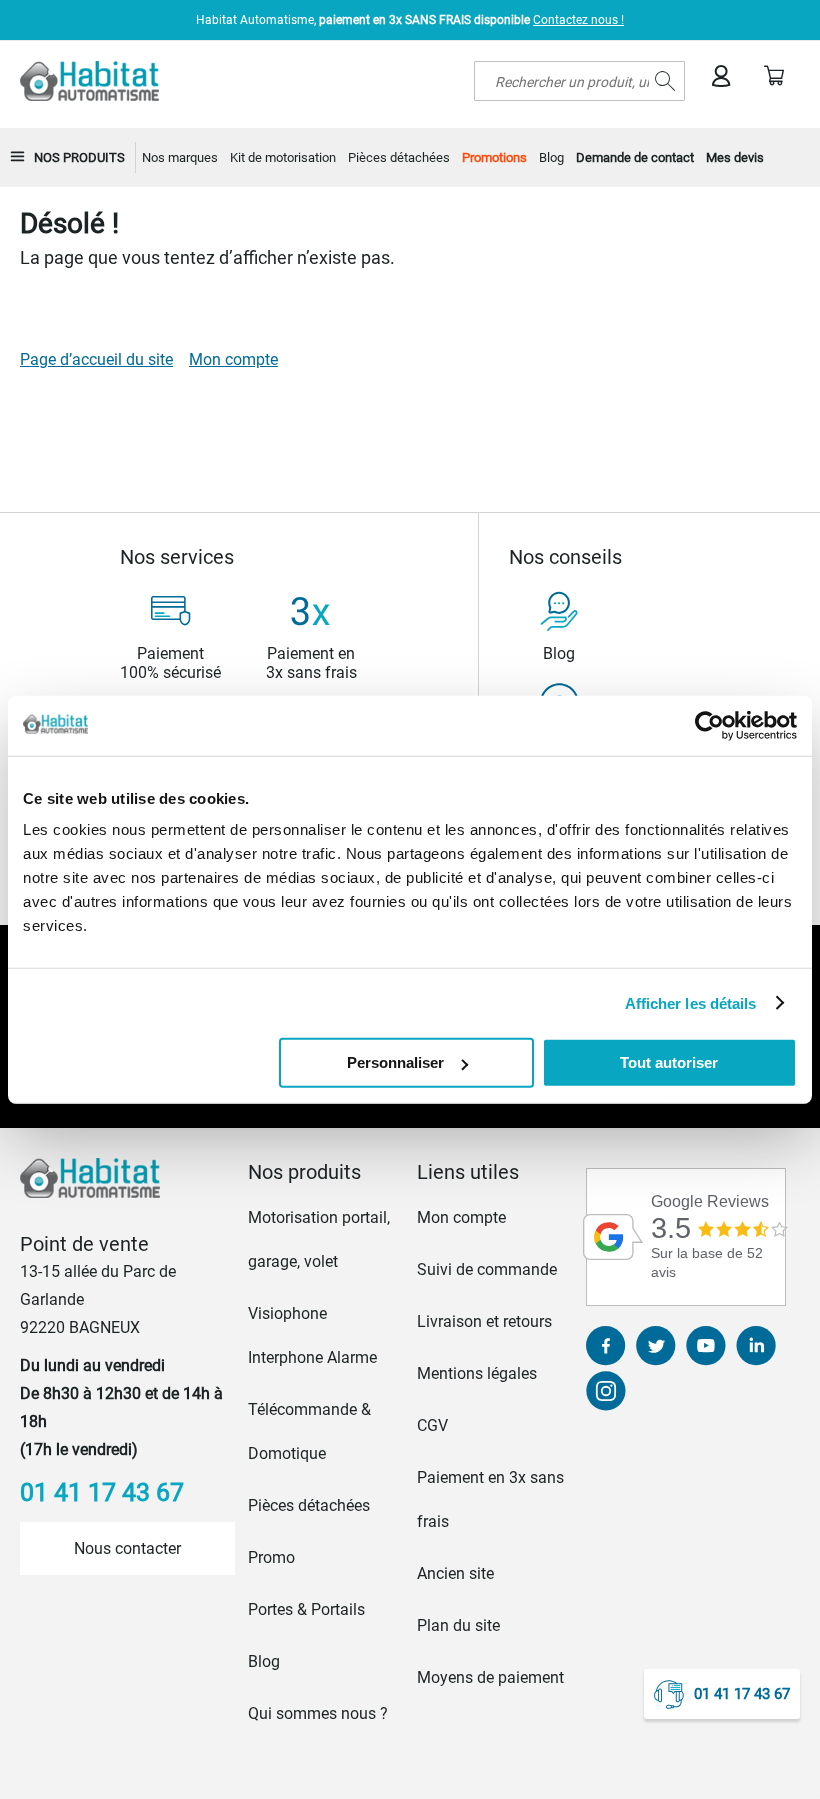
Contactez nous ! (578, 20)
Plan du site (458, 1625)
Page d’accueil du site (96, 359)
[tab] (326, 1172)
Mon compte (233, 359)
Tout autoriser (669, 1062)
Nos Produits (79, 157)
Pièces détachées (309, 1505)
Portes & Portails (306, 1609)
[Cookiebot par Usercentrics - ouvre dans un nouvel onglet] (709, 725)
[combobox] (579, 81)
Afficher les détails (691, 1002)
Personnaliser (395, 1062)
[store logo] (89, 81)
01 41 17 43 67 (742, 1694)
